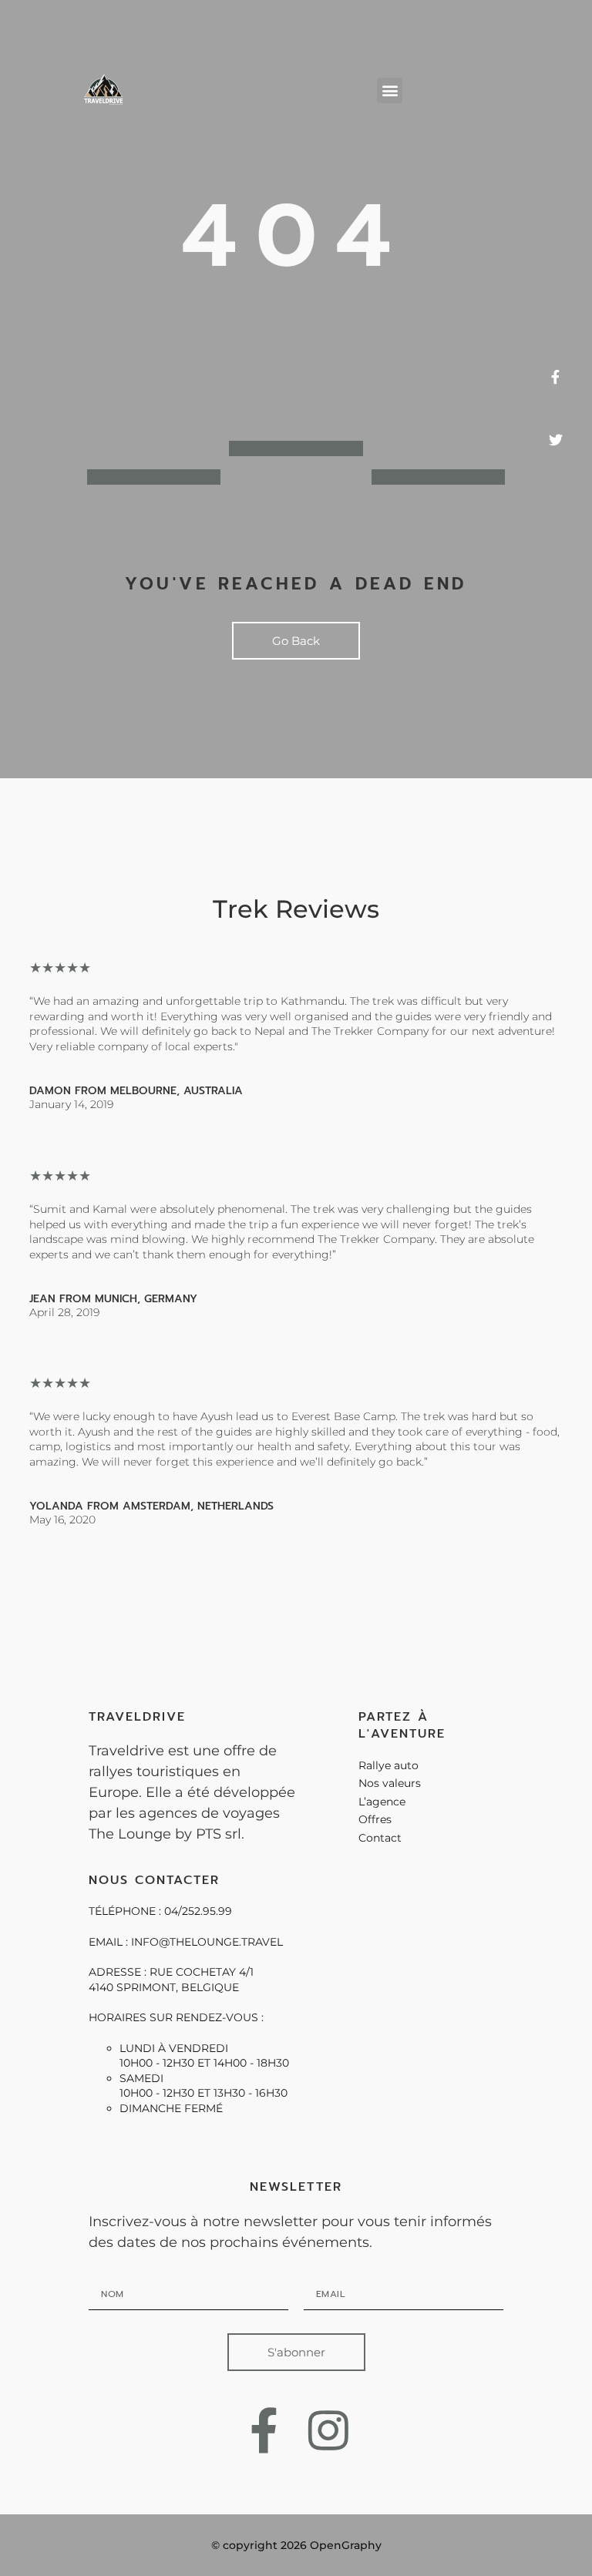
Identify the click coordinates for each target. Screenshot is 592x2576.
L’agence (382, 1802)
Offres (375, 1819)
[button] (390, 91)
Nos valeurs (390, 1783)
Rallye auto (388, 1765)
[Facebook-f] (264, 2430)
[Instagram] (329, 2430)
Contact (380, 1838)
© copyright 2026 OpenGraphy (296, 2545)
